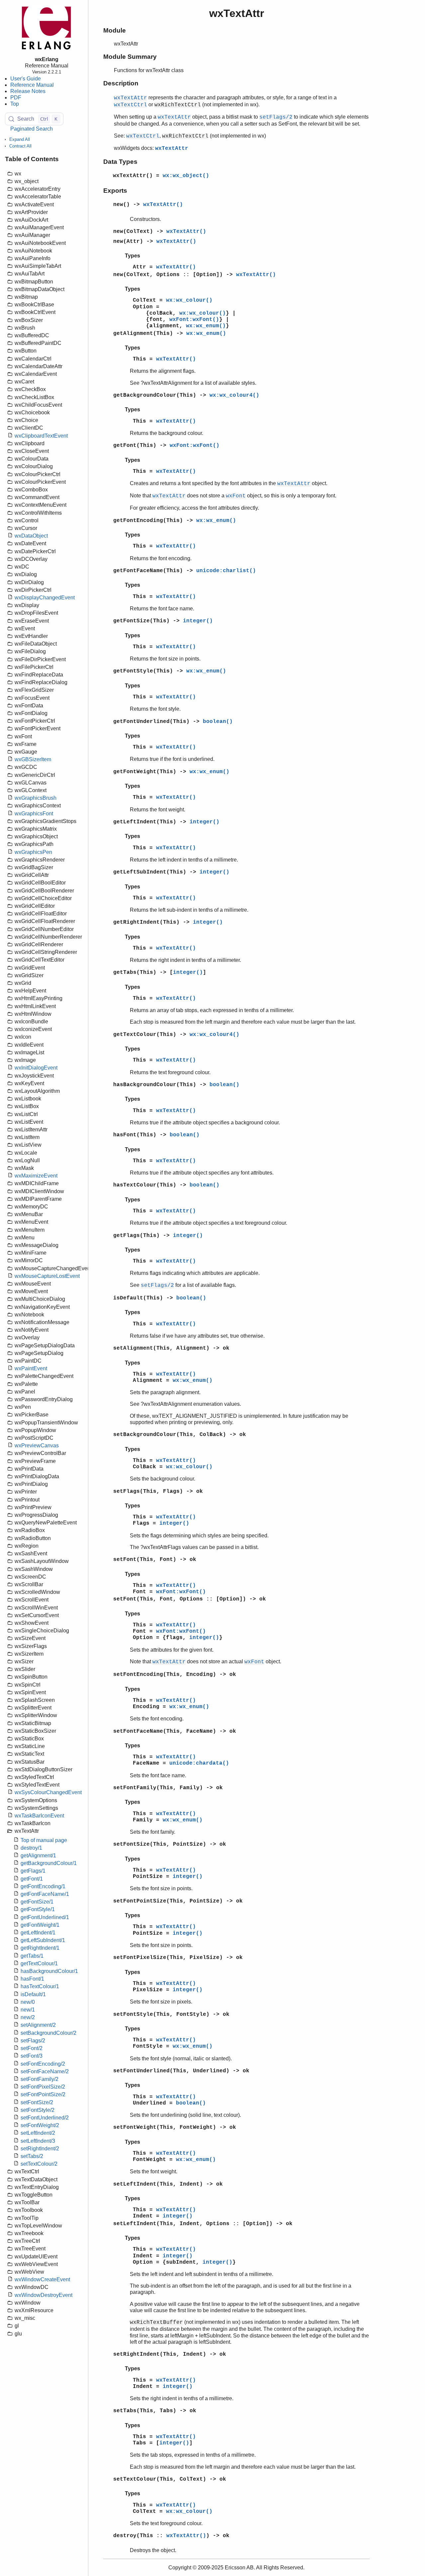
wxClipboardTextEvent (41, 436)
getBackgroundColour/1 (49, 1863)
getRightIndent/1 (40, 1948)
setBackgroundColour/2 (48, 2033)
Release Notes (28, 91)
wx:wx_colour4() (234, 395)
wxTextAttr (172, 149)
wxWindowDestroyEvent (43, 2295)
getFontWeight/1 (40, 1925)
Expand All (20, 139)
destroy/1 (31, 1848)
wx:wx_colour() (189, 300)
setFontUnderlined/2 (45, 2118)
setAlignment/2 (38, 2025)
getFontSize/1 (37, 1902)
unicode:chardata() (199, 1763)
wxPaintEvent (31, 1368)
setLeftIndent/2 (38, 2133)
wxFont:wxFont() (194, 320)
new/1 (28, 2010)
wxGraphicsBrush (36, 798)
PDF (16, 98)
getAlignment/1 (38, 1855)
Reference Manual (32, 85)
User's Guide (26, 79)
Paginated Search (32, 129)
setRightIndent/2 (40, 2149)
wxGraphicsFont (34, 814)
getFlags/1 (33, 1871)
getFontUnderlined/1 (45, 1917)
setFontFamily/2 (40, 2079)
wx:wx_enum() (206, 326)
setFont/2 (32, 2048)
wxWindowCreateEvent (42, 2279)
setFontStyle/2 (38, 2110)
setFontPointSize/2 (43, 2094)
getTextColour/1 (39, 1963)
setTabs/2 (32, 2156)
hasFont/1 (32, 1979)
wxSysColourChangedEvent (48, 1792)
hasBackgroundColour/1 (49, 1971)
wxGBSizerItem (33, 759)
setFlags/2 (33, 2041)
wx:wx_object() (186, 176)
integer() (198, 621)
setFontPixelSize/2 (43, 2087)
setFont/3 (32, 2056)
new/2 (28, 2017)
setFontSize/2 (37, 2102)
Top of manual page (44, 1840)
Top (15, 104)
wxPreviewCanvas (37, 1445)
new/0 (28, 2002)
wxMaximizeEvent (36, 1176)
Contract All (20, 146)
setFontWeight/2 (40, 2125)
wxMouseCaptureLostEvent (47, 1276)
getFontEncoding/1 (43, 1886)
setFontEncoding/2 (43, 2064)
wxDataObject (31, 536)
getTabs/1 (32, 1956)
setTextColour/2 (39, 2164)
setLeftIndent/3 (38, 2141)
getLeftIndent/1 (38, 1933)
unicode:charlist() (226, 571)
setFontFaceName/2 (45, 2071)
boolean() (218, 722)
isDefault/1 (33, 1994)
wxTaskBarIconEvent (39, 1816)
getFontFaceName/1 (45, 1894)
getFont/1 (32, 1879)
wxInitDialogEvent (36, 1068)
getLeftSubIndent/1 (43, 1940)
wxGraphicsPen (33, 852)
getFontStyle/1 (38, 1909)
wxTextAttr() (163, 205)
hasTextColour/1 (40, 1986)
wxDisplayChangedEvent (45, 598)
